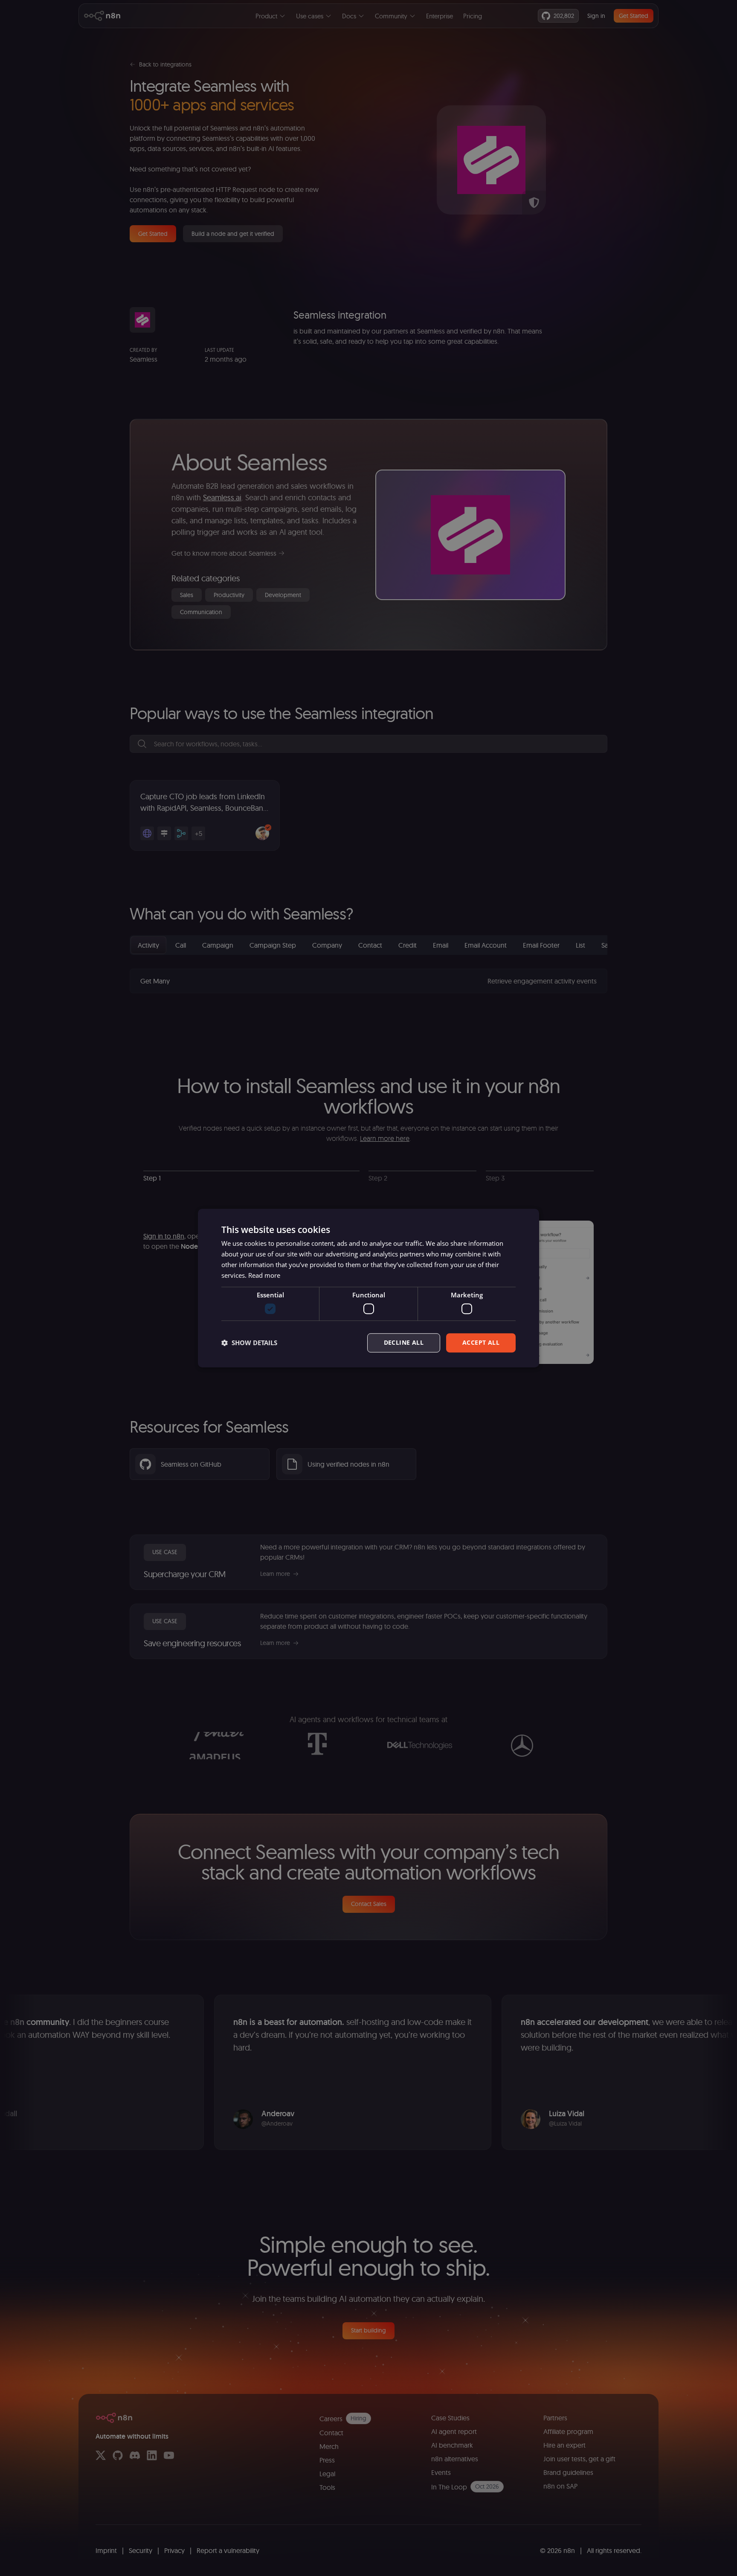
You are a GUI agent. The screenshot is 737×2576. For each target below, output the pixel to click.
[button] (249, 1343)
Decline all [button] (404, 1342)
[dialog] (368, 1288)
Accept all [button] (481, 1342)
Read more (264, 1275)
